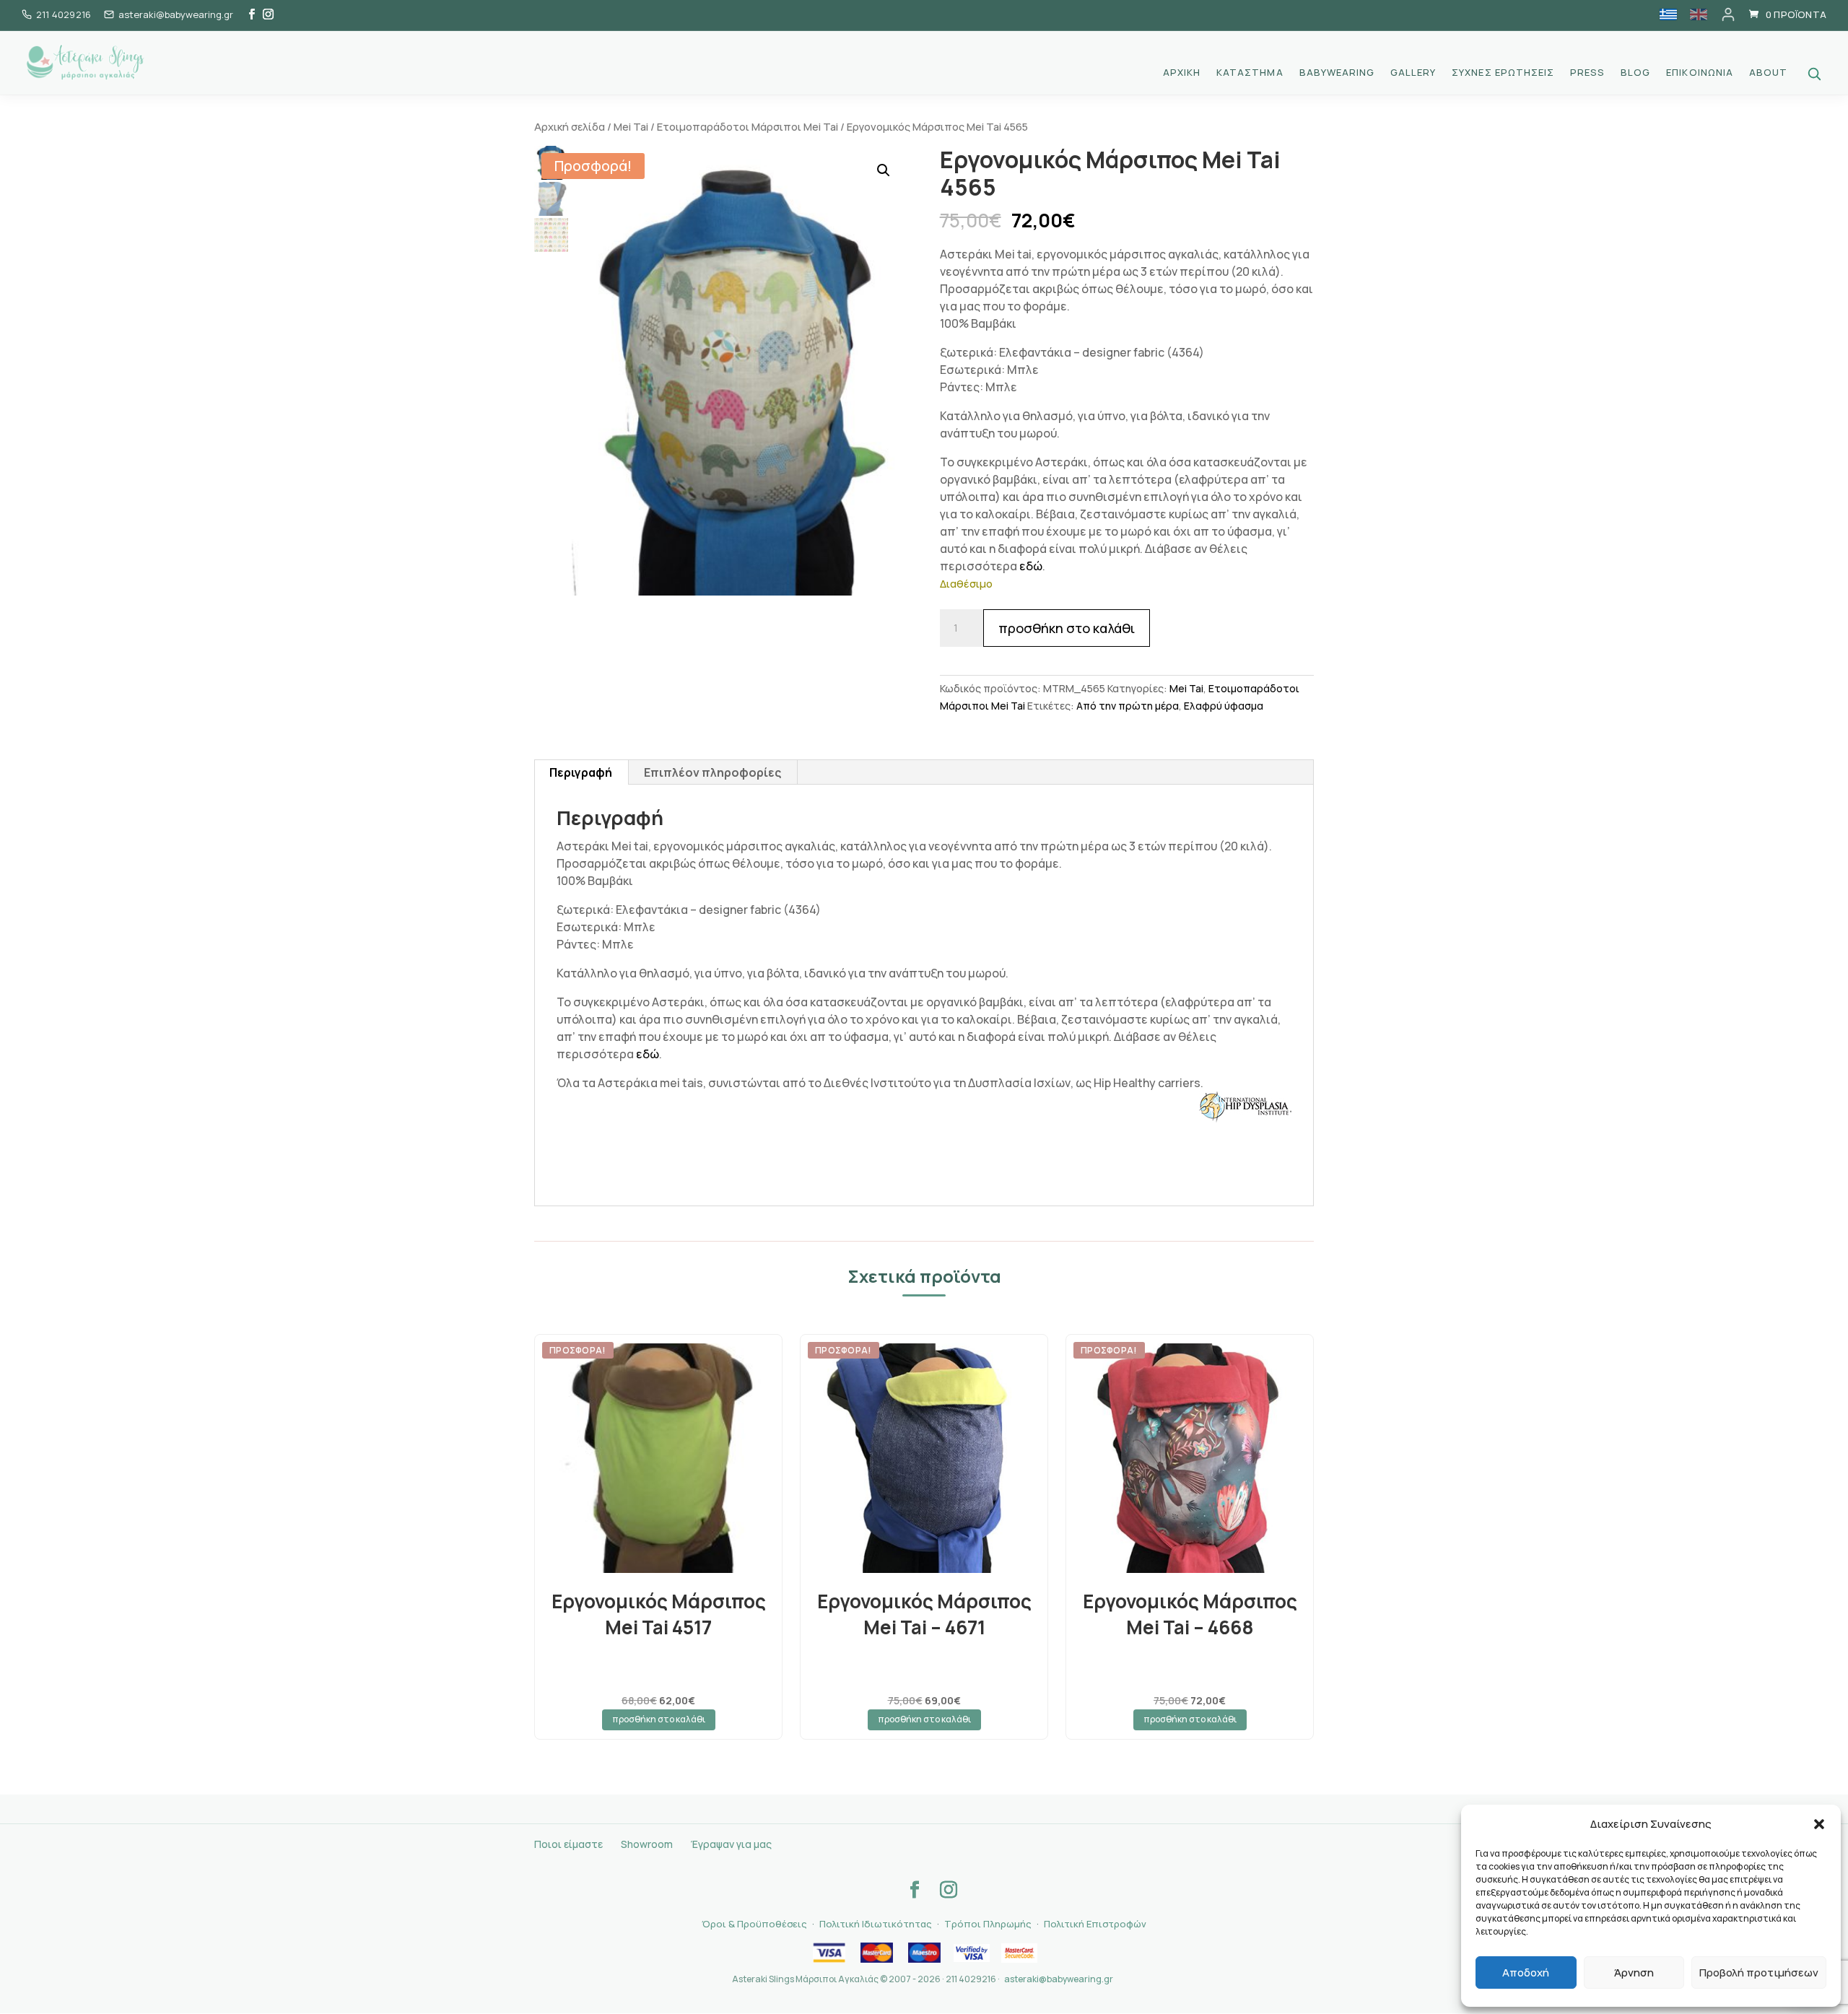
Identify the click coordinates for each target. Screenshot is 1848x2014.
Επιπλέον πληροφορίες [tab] (712, 772)
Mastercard (876, 1953)
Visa (829, 1953)
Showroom (647, 1844)
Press (1587, 73)
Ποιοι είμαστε (568, 1844)
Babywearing (1337, 73)
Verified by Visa (972, 1953)
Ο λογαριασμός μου (1728, 14)
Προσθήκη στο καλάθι (1067, 628)
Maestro (924, 1953)
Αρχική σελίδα (570, 126)
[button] (1819, 1824)
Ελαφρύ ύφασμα (1224, 706)
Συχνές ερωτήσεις (1503, 73)
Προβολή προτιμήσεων (1759, 1972)
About (1768, 73)
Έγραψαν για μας (731, 1844)
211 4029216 (64, 14)
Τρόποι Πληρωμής (988, 1924)
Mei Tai (631, 126)
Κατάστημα (1250, 73)
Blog (1635, 73)
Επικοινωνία (1699, 73)
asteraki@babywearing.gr (1059, 1979)
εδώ (1031, 566)
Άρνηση (1634, 1972)
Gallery (1413, 73)
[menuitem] (1668, 14)
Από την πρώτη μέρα (1128, 706)
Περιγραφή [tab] (581, 772)
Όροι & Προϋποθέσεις (754, 1924)
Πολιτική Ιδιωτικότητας (876, 1924)
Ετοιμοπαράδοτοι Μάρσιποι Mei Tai (748, 126)
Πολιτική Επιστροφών (1095, 1924)
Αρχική (1182, 73)
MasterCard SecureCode (1019, 1953)
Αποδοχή (1526, 1972)
